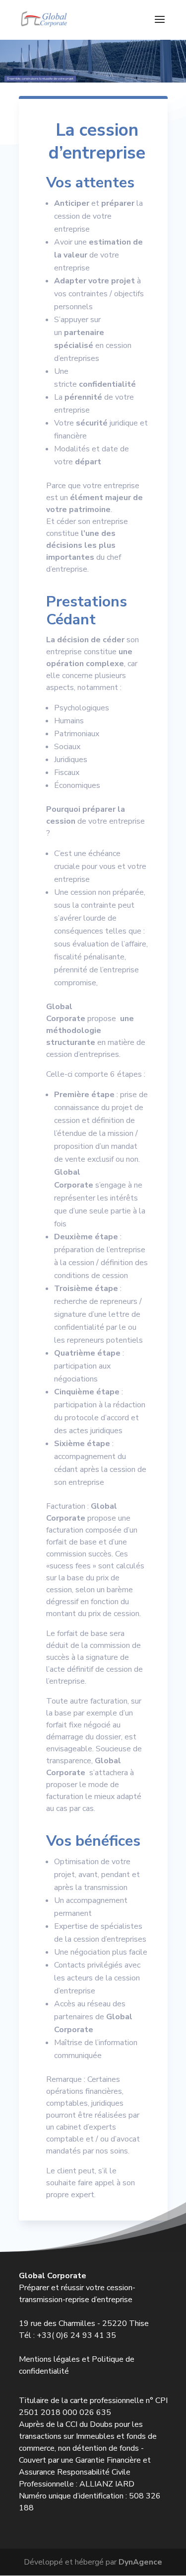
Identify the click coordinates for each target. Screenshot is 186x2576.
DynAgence (140, 2562)
